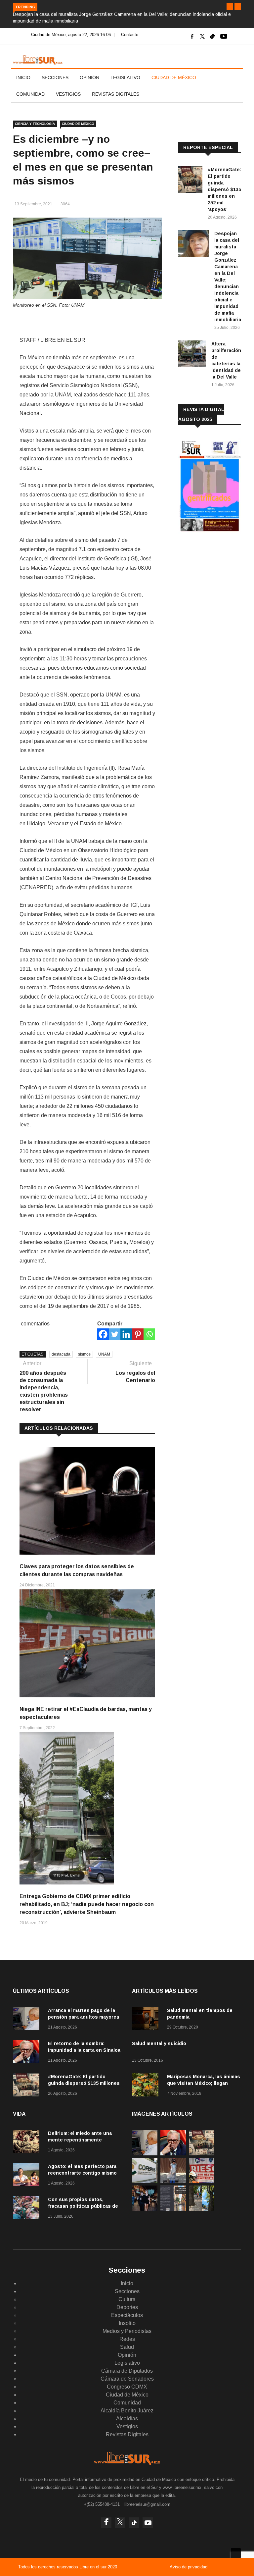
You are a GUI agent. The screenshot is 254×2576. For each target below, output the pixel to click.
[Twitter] (115, 1334)
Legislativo (125, 77)
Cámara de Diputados (127, 2371)
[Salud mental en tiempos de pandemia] (147, 2020)
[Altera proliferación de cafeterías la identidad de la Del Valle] (192, 355)
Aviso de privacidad (189, 2567)
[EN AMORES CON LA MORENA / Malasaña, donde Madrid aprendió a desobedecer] (145, 2209)
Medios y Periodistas (127, 2331)
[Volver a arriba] (236, 2553)
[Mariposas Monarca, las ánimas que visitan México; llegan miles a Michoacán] (147, 2086)
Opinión (89, 77)
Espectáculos (127, 2315)
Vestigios (68, 94)
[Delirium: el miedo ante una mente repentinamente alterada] (28, 2143)
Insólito (127, 2323)
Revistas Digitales (116, 94)
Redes (127, 2339)
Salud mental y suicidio (159, 2043)
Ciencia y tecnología (35, 124)
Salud (127, 2347)
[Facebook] (103, 1334)
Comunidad (30, 94)
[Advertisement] (216, 583)
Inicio (23, 77)
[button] (230, 7)
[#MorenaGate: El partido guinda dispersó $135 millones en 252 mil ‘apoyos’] (190, 181)
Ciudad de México (174, 77)
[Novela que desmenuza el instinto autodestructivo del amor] (173, 2209)
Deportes (127, 2307)
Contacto (130, 35)
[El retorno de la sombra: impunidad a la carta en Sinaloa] (28, 2053)
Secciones (55, 77)
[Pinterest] (138, 1334)
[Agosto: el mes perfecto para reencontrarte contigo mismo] (28, 2176)
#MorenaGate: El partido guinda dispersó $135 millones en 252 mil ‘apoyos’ (224, 189)
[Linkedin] (126, 1334)
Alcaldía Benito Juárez (127, 2411)
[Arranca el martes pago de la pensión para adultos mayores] (28, 2020)
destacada (61, 1354)
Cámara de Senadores (127, 2379)
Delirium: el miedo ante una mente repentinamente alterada (80, 2140)
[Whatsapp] (149, 1334)
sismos (84, 1354)
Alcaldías (127, 2419)
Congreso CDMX (127, 2387)
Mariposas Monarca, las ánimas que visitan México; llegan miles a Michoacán (204, 2083)
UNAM (104, 1354)
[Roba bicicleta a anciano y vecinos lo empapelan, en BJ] (173, 2181)
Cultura (127, 2299)
